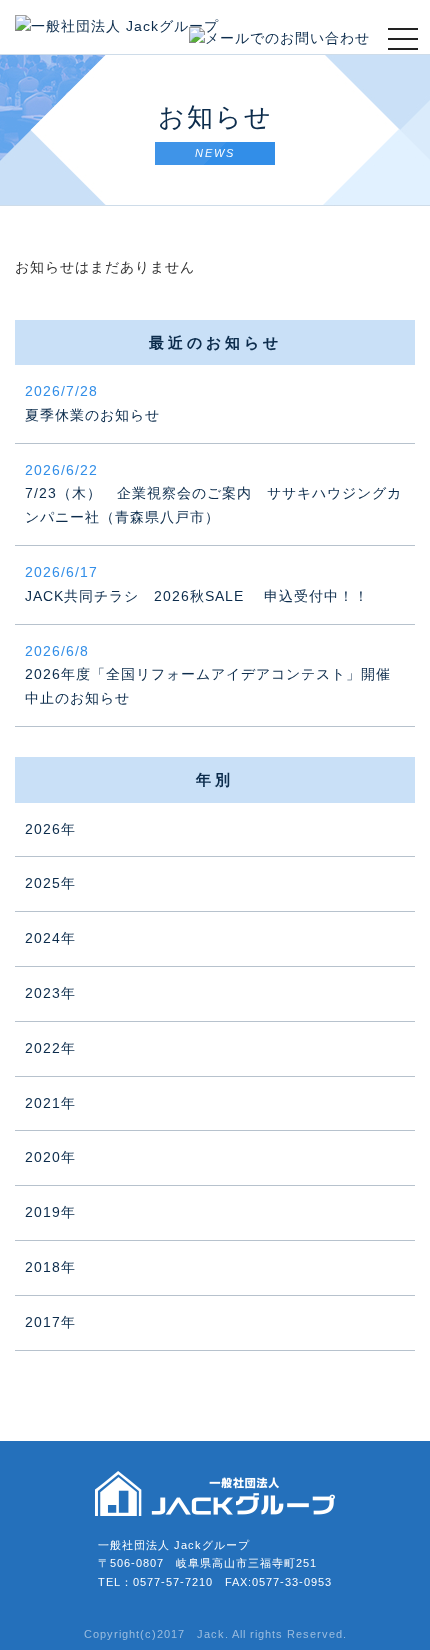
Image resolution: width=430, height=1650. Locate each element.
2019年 (50, 1212)
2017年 (50, 1322)
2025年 (50, 883)
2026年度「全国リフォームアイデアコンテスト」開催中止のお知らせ (208, 675)
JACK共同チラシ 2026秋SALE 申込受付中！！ (197, 584)
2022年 (50, 1048)
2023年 (50, 993)
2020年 (50, 1157)
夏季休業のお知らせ (92, 403)
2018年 (50, 1267)
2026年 (50, 829)
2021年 (50, 1103)
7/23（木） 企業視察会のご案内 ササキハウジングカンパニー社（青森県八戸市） (213, 494)
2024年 (50, 938)
